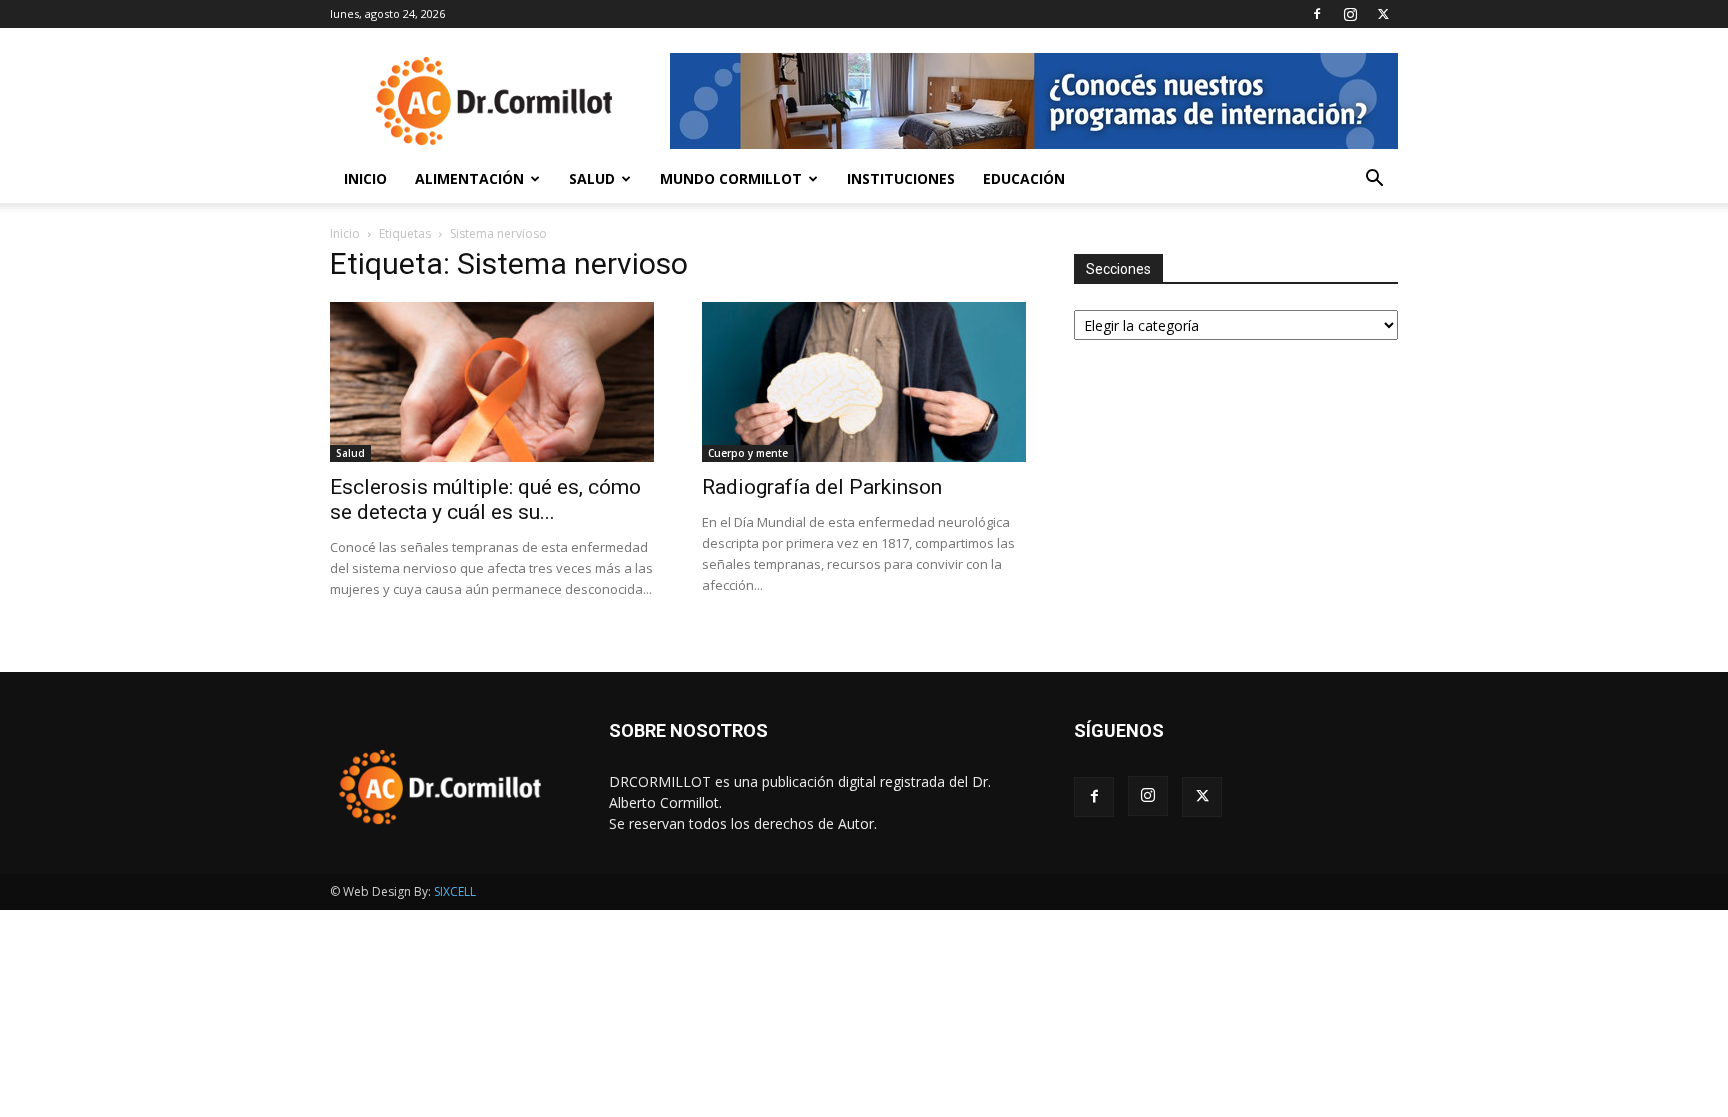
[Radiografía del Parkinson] (864, 382)
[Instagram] (1350, 14)
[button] (1374, 180)
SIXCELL (455, 891)
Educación (1024, 178)
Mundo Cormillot (731, 178)
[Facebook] (1317, 14)
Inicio (365, 178)
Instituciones (901, 178)
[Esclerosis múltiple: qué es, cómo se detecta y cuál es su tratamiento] (492, 382)
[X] (1383, 14)
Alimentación (469, 178)
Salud (592, 178)
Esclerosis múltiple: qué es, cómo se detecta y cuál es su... (485, 499)
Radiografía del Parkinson (822, 487)
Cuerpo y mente (748, 453)
